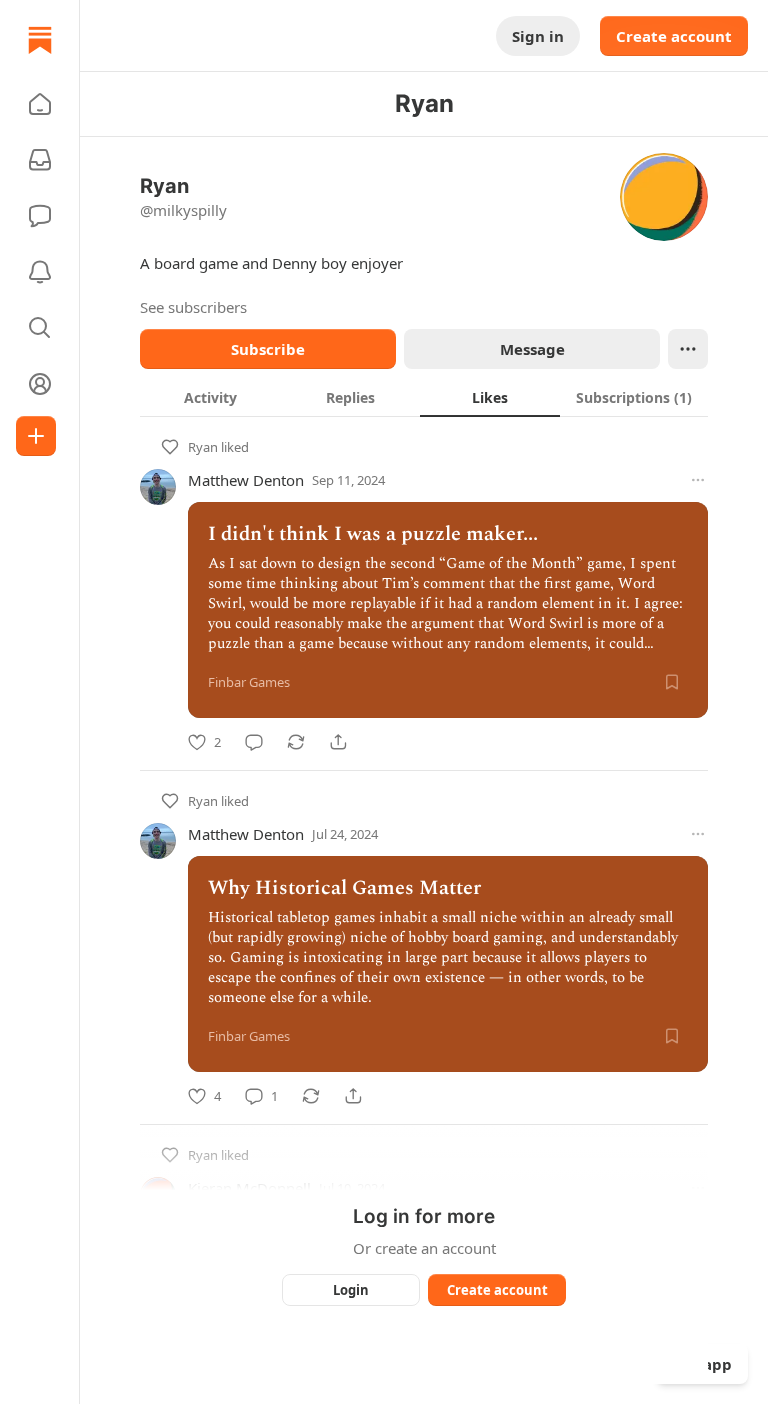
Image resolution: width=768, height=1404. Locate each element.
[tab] (210, 397)
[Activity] (40, 272)
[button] (40, 104)
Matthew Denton (246, 480)
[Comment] (254, 742)
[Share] (338, 742)
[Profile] (40, 384)
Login (351, 1290)
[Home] (40, 40)
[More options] (698, 480)
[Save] (672, 682)
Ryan (203, 447)
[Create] (36, 436)
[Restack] (296, 742)
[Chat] (40, 216)
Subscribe (268, 349)
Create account (674, 36)
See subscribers (193, 307)
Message (532, 349)
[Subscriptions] (40, 160)
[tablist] (424, 397)
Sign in (538, 36)
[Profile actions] (688, 349)
